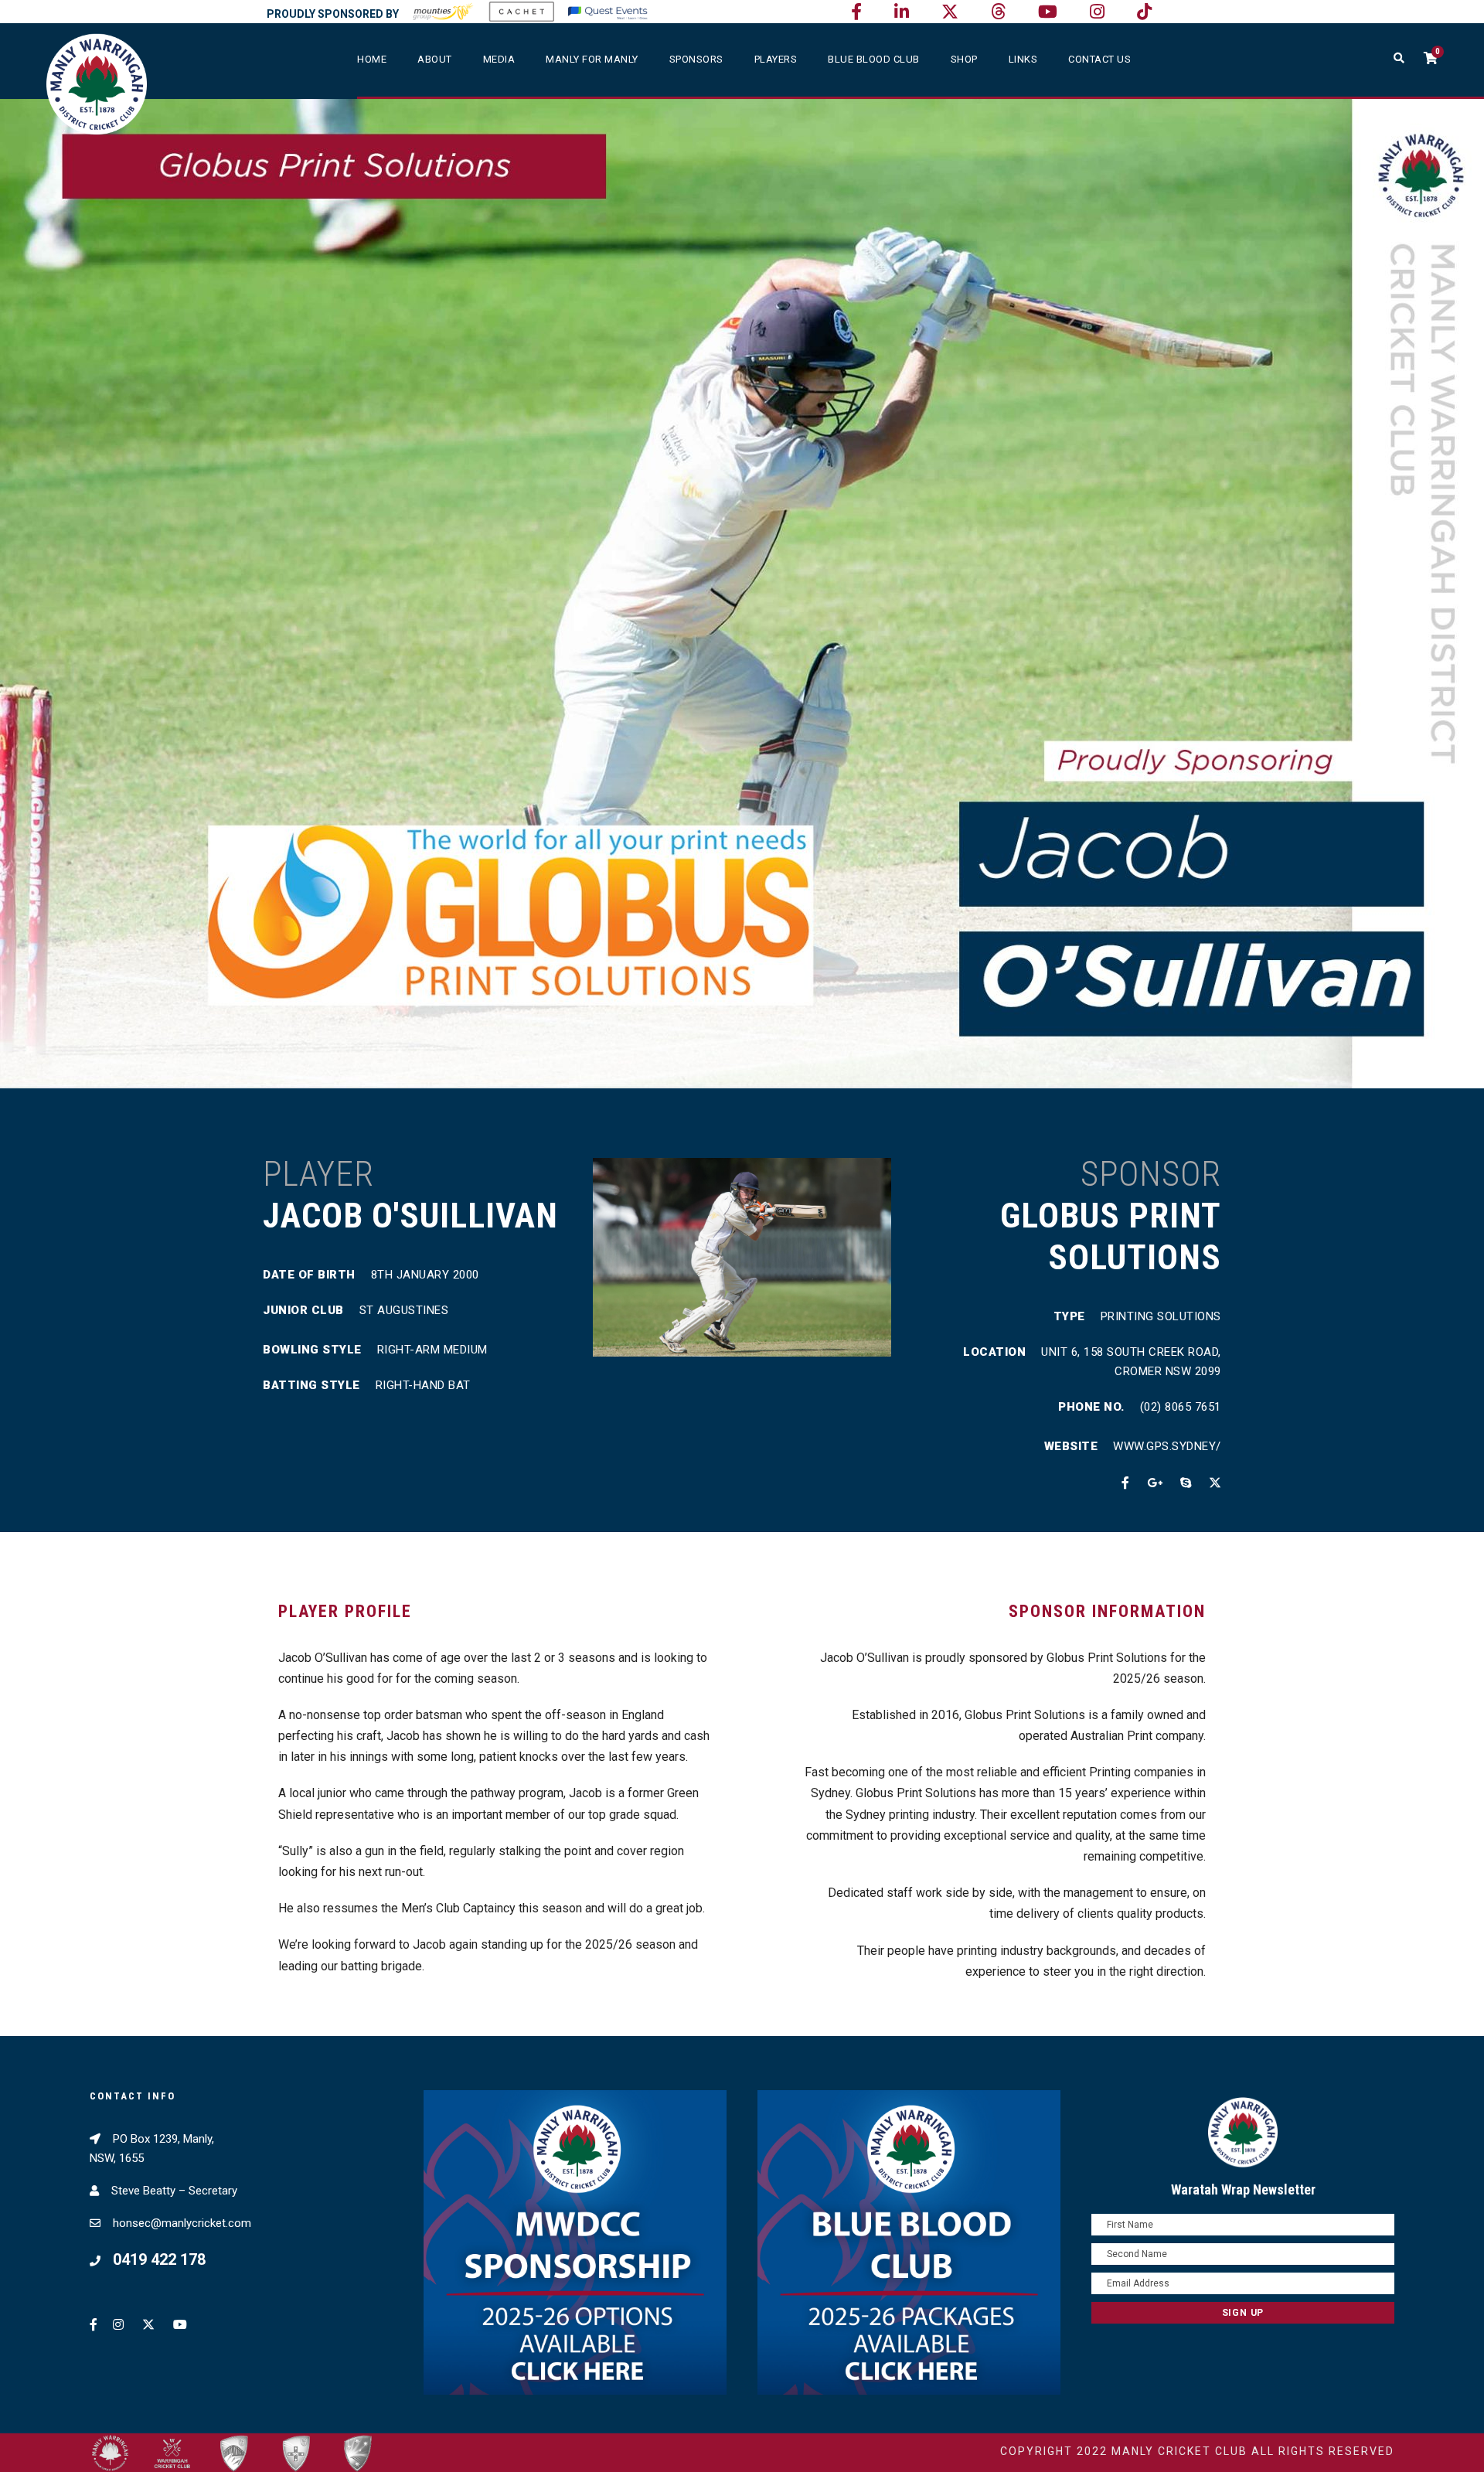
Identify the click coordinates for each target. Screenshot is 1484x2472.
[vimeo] (998, 12)
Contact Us (1099, 59)
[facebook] (856, 12)
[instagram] (1097, 12)
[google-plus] (1155, 1483)
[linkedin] (902, 12)
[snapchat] (1144, 12)
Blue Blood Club (874, 59)
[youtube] (1048, 12)
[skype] (1186, 1483)
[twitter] (950, 12)
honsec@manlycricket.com (182, 2223)
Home (372, 59)
